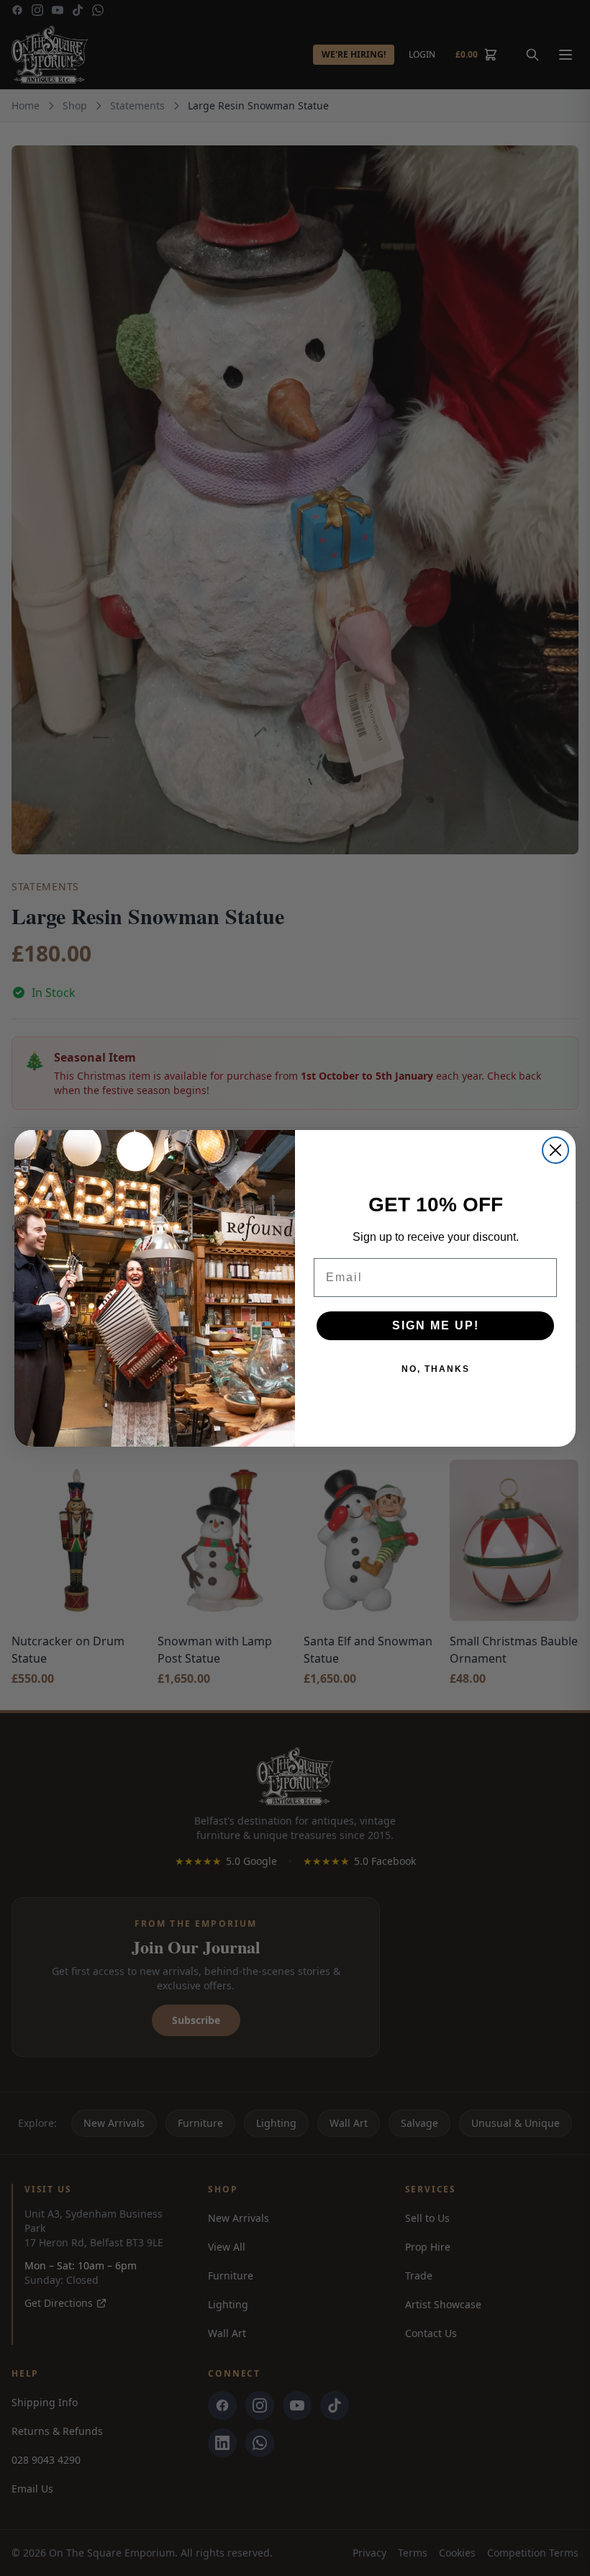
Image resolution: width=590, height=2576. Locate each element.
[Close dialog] (555, 1150)
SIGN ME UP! (436, 1325)
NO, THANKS (436, 1369)
